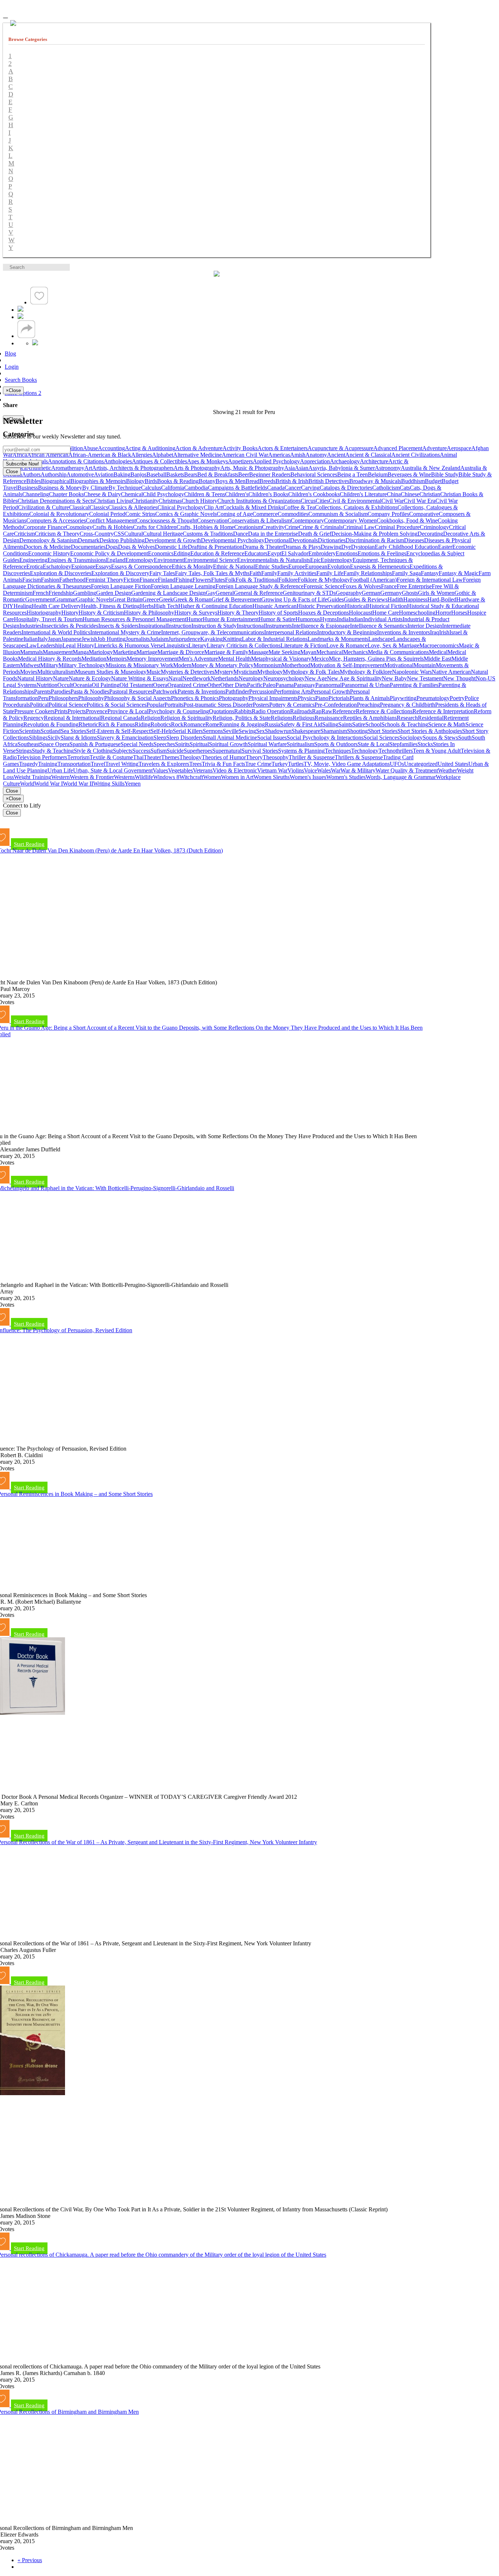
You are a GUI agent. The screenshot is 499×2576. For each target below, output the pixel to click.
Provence (97, 711)
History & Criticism (101, 613)
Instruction (179, 626)
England (116, 560)
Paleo (269, 685)
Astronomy (388, 468)
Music (154, 672)
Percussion (262, 692)
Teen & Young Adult (437, 751)
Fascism (32, 580)
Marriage (147, 652)
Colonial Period (107, 514)
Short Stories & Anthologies (430, 731)
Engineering (33, 560)
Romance (194, 724)
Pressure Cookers (34, 711)
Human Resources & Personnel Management (134, 619)
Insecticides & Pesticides (70, 626)
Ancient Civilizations (416, 455)
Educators (256, 553)
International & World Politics (56, 632)
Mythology (270, 672)
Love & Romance (347, 645)
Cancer (293, 488)
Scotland (51, 731)
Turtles (296, 764)
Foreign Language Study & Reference (260, 586)
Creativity (273, 527)
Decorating (430, 534)
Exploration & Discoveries (61, 573)
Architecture (374, 461)
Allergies (142, 455)
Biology (135, 481)
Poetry (457, 698)
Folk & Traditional (257, 580)
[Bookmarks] (20, 317)
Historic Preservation (321, 606)
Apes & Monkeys (207, 461)
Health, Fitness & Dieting (111, 606)
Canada (276, 488)
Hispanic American (275, 606)
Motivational (399, 665)
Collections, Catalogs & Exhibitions (356, 507)
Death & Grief (315, 534)
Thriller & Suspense (312, 757)
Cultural (134, 534)
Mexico (320, 659)
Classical (79, 507)
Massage (258, 652)
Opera (160, 685)
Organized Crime (187, 685)
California (173, 488)
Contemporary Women (350, 520)
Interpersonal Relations (291, 632)
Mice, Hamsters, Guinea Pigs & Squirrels (376, 659)
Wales (324, 770)
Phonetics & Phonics (195, 698)
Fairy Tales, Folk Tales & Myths (212, 573)
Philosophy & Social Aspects (138, 698)
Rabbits (243, 711)
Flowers (202, 580)
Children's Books (268, 494)
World (27, 784)
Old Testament (136, 685)
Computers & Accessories (56, 520)
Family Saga (406, 573)
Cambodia (196, 488)
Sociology (411, 738)
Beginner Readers (270, 474)
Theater (152, 757)
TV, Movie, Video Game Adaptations (347, 764)
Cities (322, 501)
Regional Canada (121, 718)
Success (141, 751)
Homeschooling (417, 613)
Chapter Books (66, 494)
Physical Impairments (273, 698)
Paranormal (328, 685)
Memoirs (117, 659)
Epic (315, 560)
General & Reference (258, 593)
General (225, 593)
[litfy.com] (217, 275)
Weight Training (33, 777)
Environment (169, 560)
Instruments (279, 626)
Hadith (395, 599)
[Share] (26, 336)
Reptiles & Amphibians (370, 718)
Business (28, 488)
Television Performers (42, 757)
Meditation (94, 659)
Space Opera (55, 744)
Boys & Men (231, 481)
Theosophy (276, 757)
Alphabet (163, 455)
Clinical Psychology (181, 507)
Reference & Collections (384, 711)
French (41, 593)
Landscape (381, 639)
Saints (345, 724)
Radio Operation (271, 711)
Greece (151, 599)
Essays (103, 567)
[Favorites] (39, 302)
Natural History (35, 678)
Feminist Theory (104, 580)
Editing (182, 553)
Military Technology (82, 665)
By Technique (125, 488)
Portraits (174, 705)
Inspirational (153, 626)
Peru (43, 698)
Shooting (357, 731)
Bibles (34, 481)
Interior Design (425, 626)
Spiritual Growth (228, 744)
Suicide (175, 751)
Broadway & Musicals (375, 481)
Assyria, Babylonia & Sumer (342, 468)
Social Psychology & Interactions (325, 738)
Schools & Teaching (405, 724)
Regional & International (72, 718)
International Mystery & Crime (126, 632)
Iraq (435, 632)
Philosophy (91, 698)
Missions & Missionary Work (139, 665)
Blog (10, 354)
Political (39, 705)
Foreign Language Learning (183, 586)
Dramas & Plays (302, 547)
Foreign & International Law (430, 580)
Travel (98, 764)
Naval (175, 678)
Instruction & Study (214, 626)
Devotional (277, 540)
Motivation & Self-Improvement (347, 665)
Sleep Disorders (184, 738)
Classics (99, 507)
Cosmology (79, 527)
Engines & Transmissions (77, 560)
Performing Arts (292, 692)
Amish (298, 455)
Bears (191, 474)
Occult (65, 685)
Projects (77, 711)
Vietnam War (272, 770)
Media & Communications (398, 652)
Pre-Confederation (336, 705)
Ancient (336, 455)
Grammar (65, 599)
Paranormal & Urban (366, 685)
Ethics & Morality (192, 567)
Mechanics (355, 652)
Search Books (21, 380)
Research (407, 718)
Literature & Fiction (303, 645)
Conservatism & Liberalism (259, 520)
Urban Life (60, 770)
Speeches (164, 744)
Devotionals (304, 540)
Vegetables (180, 770)
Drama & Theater (263, 547)
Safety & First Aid (301, 724)
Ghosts (410, 593)
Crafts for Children (155, 527)
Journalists (138, 639)
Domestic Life (171, 547)
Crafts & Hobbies (113, 527)
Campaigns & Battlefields (237, 488)
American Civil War (245, 455)
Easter (445, 547)
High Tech (166, 606)
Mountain (425, 665)
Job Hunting (111, 639)
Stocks (425, 744)
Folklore (288, 580)
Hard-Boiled (442, 599)
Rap (317, 711)
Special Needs (137, 744)
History (70, 613)
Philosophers (63, 698)
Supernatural (227, 751)
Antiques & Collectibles (159, 461)
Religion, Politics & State (242, 718)
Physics (306, 698)
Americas (279, 455)
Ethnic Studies (272, 567)
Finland (167, 580)
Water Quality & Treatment (407, 770)
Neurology (251, 678)
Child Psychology (163, 494)
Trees (195, 764)
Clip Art (213, 507)
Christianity (145, 501)
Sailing (330, 724)
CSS (119, 534)
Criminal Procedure (397, 527)
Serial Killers (188, 731)
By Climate (95, 488)
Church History (199, 501)
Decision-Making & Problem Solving (374, 534)
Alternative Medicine (197, 455)
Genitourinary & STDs (309, 593)
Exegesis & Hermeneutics (380, 567)
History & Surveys (196, 613)
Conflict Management (111, 520)
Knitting (232, 639)
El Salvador (295, 553)
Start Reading (29, 844)
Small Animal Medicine (230, 738)
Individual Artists (383, 619)
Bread (252, 481)
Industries (31, 626)
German (371, 593)
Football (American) (373, 580)
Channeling (36, 494)
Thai (138, 757)
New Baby (394, 678)
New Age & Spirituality (354, 678)
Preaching (368, 705)
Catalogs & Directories (346, 488)
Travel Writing (122, 764)
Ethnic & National (234, 567)
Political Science (68, 705)
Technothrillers (396, 751)
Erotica (35, 567)
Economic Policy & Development (109, 553)
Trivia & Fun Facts (223, 764)
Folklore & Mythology (324, 580)
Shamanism (334, 731)
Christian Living (113, 501)
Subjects (123, 751)
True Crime (258, 764)
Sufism (159, 751)
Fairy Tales (162, 573)
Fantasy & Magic (459, 573)
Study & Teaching (53, 751)
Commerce (265, 514)
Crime (292, 527)
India (343, 619)
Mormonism (268, 665)
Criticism (24, 534)
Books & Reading (178, 481)
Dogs (112, 547)
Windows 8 (166, 777)
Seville (231, 731)
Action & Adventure (199, 448)
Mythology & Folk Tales (311, 672)
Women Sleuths (272, 777)
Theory (254, 757)
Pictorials (339, 698)
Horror (443, 613)
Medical (438, 652)
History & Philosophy (149, 613)
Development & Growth (173, 540)
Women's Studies (346, 777)
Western (60, 777)
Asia (290, 468)
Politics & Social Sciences (117, 705)
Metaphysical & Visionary (281, 659)
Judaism (159, 639)
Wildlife (144, 777)
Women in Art (237, 777)
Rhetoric (88, 724)
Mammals (31, 652)
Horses (459, 613)
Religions (282, 718)
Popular (155, 705)
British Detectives (329, 481)
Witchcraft (191, 777)
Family (269, 573)
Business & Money (60, 488)
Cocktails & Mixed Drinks (253, 507)
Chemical (132, 494)
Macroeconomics (439, 645)
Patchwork (165, 692)
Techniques (338, 751)
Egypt (274, 553)
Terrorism (78, 757)
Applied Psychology (276, 461)
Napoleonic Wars (412, 672)
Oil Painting (106, 685)
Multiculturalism (56, 672)
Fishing (184, 580)
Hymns (328, 619)
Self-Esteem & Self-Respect (118, 731)
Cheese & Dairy (102, 494)
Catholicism (386, 488)
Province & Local (128, 711)
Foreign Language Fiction (121, 586)
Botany (207, 481)
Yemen (133, 784)
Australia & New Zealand (431, 468)
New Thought (459, 678)
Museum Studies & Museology (111, 672)
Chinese (410, 494)
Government (40, 599)
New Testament (425, 678)
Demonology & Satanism (49, 540)
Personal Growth (330, 692)
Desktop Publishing (122, 540)
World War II (78, 784)
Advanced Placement (398, 448)
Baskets (175, 474)
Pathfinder (237, 692)
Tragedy (28, 764)
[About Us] (20, 310)
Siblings (38, 738)
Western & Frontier (92, 777)
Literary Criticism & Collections (244, 645)
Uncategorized (421, 764)
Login (12, 367)
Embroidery (322, 553)
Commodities (293, 514)
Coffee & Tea (299, 507)
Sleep (160, 738)
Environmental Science (210, 560)
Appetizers (240, 461)
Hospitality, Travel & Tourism (48, 619)
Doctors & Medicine (47, 547)
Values (160, 770)
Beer (244, 474)
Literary (198, 645)
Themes (170, 757)
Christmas (170, 501)
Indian (356, 619)
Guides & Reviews (366, 599)
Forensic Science (323, 586)
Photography (234, 698)
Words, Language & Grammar (401, 777)
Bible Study (445, 474)
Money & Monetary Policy (222, 665)
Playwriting (403, 698)
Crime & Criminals (321, 527)
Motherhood (296, 665)
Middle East (438, 659)
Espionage (83, 567)
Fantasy (430, 573)
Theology (191, 757)
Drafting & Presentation (215, 547)
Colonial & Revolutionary (59, 514)
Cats (405, 488)
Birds (151, 481)
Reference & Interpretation (443, 711)
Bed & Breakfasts (218, 474)
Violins (296, 770)
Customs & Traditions (208, 534)
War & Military (358, 770)
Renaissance (329, 718)
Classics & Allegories (133, 507)
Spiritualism (300, 744)
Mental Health (235, 659)
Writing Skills (109, 784)
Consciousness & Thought (166, 520)
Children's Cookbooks (314, 494)
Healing (23, 606)
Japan (54, 639)
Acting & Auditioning (150, 448)
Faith (255, 573)
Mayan (308, 652)
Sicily (54, 738)
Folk (230, 580)
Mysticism (245, 672)
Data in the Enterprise (273, 534)
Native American (451, 672)
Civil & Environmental (355, 501)
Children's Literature (363, 494)
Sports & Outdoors (336, 744)
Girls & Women (436, 593)
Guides (336, 599)
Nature (61, 678)
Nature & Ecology (90, 678)
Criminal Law (359, 527)
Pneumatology (433, 698)
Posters (261, 705)
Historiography (44, 613)
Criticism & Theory (57, 534)
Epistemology (337, 560)
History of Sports (278, 613)
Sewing (247, 731)
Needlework (197, 678)
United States (453, 764)
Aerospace (459, 448)
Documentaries (88, 547)
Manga (81, 652)
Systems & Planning (301, 751)
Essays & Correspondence (141, 567)
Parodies (61, 692)
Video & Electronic (235, 770)
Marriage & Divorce (181, 652)
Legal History (78, 645)
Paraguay (304, 685)
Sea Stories (73, 731)
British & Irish (292, 481)
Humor (195, 619)
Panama (285, 685)
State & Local (374, 744)
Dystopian (363, 547)
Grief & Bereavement (236, 599)
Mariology (101, 652)
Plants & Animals (370, 698)
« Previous (30, 2560)
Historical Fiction (387, 606)
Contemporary (307, 520)
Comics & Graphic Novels (186, 514)
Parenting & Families (414, 685)
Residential (431, 718)
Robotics (161, 724)
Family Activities (297, 573)
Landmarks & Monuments (338, 639)
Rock (177, 724)
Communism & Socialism (338, 514)
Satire (359, 724)
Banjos (138, 474)
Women (212, 777)
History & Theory (238, 613)
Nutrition (47, 685)
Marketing (125, 652)
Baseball (156, 474)
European (316, 567)
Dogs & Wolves (136, 547)
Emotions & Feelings (382, 553)
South (465, 738)
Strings (24, 751)
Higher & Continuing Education (215, 606)
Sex (260, 731)
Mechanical (330, 652)
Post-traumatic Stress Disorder (218, 705)
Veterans (203, 770)
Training (48, 764)
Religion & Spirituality (186, 718)
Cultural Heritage (163, 534)
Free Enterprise (414, 586)
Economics (161, 553)
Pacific (255, 685)
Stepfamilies (403, 744)
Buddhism (413, 481)
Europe (297, 567)
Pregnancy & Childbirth (407, 705)
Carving (310, 488)
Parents (42, 692)
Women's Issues (308, 777)
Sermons (213, 731)
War (336, 770)
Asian (302, 468)
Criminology (434, 527)
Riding (143, 724)
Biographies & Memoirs (98, 481)
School (373, 724)
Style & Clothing (93, 751)
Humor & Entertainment (231, 619)
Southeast (29, 744)
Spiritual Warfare (267, 744)
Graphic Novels (94, 599)
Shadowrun (278, 731)
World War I (49, 784)
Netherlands (225, 678)
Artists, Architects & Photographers (133, 468)
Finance (149, 580)
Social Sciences (381, 738)
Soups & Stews (440, 738)
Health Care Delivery (56, 606)
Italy (43, 639)
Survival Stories (260, 751)
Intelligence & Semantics (379, 626)
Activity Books (240, 448)
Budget (433, 481)
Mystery (224, 672)
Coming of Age (235, 514)
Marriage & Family (226, 652)
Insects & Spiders (118, 626)
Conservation (212, 520)
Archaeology (345, 461)
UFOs (397, 764)
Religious (304, 718)
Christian (430, 494)
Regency (34, 718)
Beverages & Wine (409, 474)
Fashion (50, 580)
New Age (316, 678)
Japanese (71, 639)
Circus (308, 501)
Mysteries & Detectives (188, 672)
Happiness (415, 599)
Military (49, 665)
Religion (151, 718)
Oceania (82, 685)
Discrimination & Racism (375, 540)
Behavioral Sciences (314, 474)
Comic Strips (140, 514)
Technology (365, 751)
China (394, 494)
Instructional (251, 626)
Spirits (182, 744)
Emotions (347, 553)
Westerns (124, 777)
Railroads (301, 711)
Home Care (386, 613)
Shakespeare (306, 731)
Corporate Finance (44, 527)
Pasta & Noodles (90, 692)
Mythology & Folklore (366, 672)
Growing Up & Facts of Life (294, 599)
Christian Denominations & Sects (56, 501)
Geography (349, 593)
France (389, 586)
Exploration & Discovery (120, 573)
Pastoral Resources (131, 692)
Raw (327, 711)
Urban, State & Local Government (113, 770)
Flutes (218, 580)
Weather (447, 770)
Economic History (49, 553)
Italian (31, 639)
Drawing (331, 547)
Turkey (280, 764)
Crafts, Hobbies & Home (205, 527)
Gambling (85, 593)
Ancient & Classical (368, 455)
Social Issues (272, 738)
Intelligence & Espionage (321, 626)
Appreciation (315, 461)
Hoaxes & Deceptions (323, 613)
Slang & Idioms (79, 738)
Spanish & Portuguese (95, 744)
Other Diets (234, 685)
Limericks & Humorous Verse (129, 645)
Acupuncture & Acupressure (340, 448)
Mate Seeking (284, 652)
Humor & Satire (277, 619)
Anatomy (316, 455)
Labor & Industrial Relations (275, 639)
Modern (182, 665)
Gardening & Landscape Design (168, 593)
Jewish (89, 639)
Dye (346, 547)
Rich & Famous (117, 724)
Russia (273, 724)
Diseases (414, 540)
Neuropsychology (284, 678)
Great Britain (127, 599)
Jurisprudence (184, 639)
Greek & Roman (192, 599)
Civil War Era (420, 501)
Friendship (61, 593)
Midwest (30, 665)
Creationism (248, 527)
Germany (391, 593)
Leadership (50, 645)
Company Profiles (388, 514)
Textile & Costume (111, 757)
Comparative (424, 514)
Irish (444, 632)
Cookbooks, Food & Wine (407, 520)
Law (32, 645)
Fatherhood (72, 580)
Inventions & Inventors (403, 632)
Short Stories (383, 731)
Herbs (147, 606)
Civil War (393, 501)
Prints (61, 711)
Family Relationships (368, 573)
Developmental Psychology (233, 540)
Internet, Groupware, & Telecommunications (213, 632)
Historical (356, 606)
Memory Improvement (153, 659)
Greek (166, 599)
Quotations (222, 711)
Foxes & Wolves (362, 586)
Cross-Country (97, 534)
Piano (322, 698)
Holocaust (361, 613)
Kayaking (212, 639)
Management (58, 652)
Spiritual (199, 744)
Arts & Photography (197, 468)
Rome (212, 724)
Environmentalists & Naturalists (274, 560)
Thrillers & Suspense (359, 757)
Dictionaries (332, 540)
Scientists (30, 731)
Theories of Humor (224, 757)
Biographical (56, 481)
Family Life (330, 573)
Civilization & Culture (43, 507)
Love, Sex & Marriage (393, 645)
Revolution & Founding (51, 724)
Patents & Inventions (201, 692)
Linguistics (176, 645)
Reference (344, 711)
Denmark (89, 540)
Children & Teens (205, 494)
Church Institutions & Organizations (259, 501)
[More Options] (35, 346)
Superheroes (198, 751)
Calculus (151, 488)
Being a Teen (353, 474)
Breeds (267, 481)
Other (214, 685)
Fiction (132, 580)
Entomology (140, 560)
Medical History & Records (50, 659)
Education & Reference (217, 553)
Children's (237, 494)
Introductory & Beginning (347, 632)
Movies (29, 672)
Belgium (378, 474)
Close (12, 791)
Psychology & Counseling (179, 711)
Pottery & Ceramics (292, 705)
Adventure (435, 448)
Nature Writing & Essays (140, 678)
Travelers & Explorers (164, 764)
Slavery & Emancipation (125, 738)
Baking (122, 474)
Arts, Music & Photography (252, 468)
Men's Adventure (198, 659)
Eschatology (57, 567)
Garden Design (114, 593)
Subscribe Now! (22, 464)
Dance (241, 534)
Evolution (339, 567)
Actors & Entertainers (283, 448)
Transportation (74, 764)
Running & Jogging (242, 724)
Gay (211, 593)
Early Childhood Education (406, 547)
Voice (311, 770)
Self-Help (162, 731)
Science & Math (447, 724)
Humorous (308, 619)
